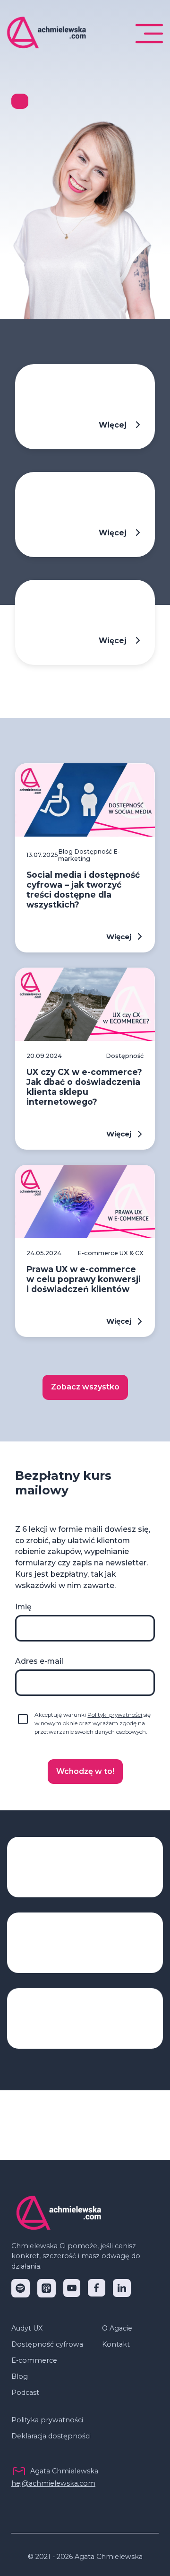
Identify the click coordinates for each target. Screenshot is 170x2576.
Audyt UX (27, 2328)
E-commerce (34, 2360)
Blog (20, 2376)
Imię (23, 1607)
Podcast (25, 2393)
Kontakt (116, 2344)
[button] (149, 34)
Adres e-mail (39, 1661)
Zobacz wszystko (85, 1387)
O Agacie (117, 2328)
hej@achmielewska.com (53, 2483)
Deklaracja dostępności (51, 2436)
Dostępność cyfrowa (47, 2344)
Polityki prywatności (115, 1715)
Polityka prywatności (47, 2420)
